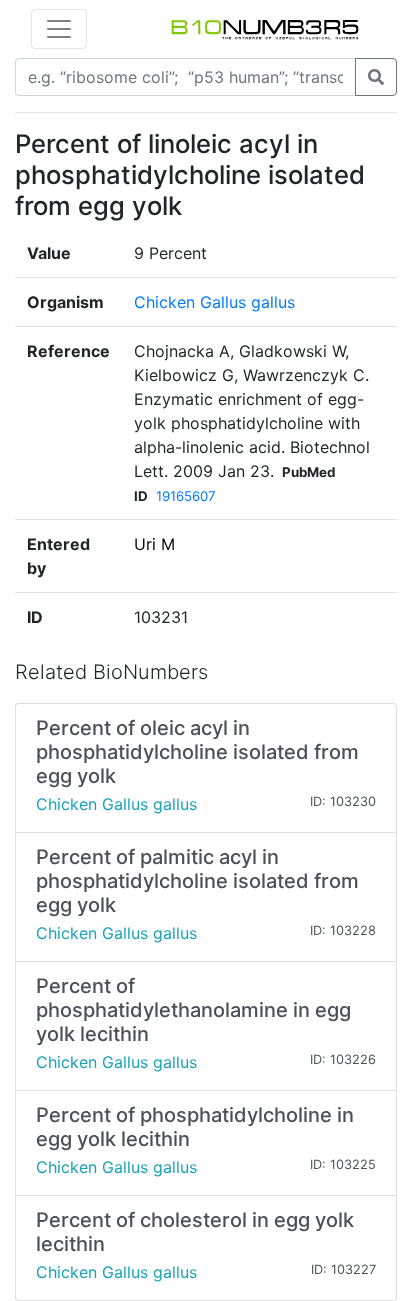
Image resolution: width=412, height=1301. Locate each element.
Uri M (154, 544)
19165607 (186, 496)
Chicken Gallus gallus (214, 302)
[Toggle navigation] (59, 29)
